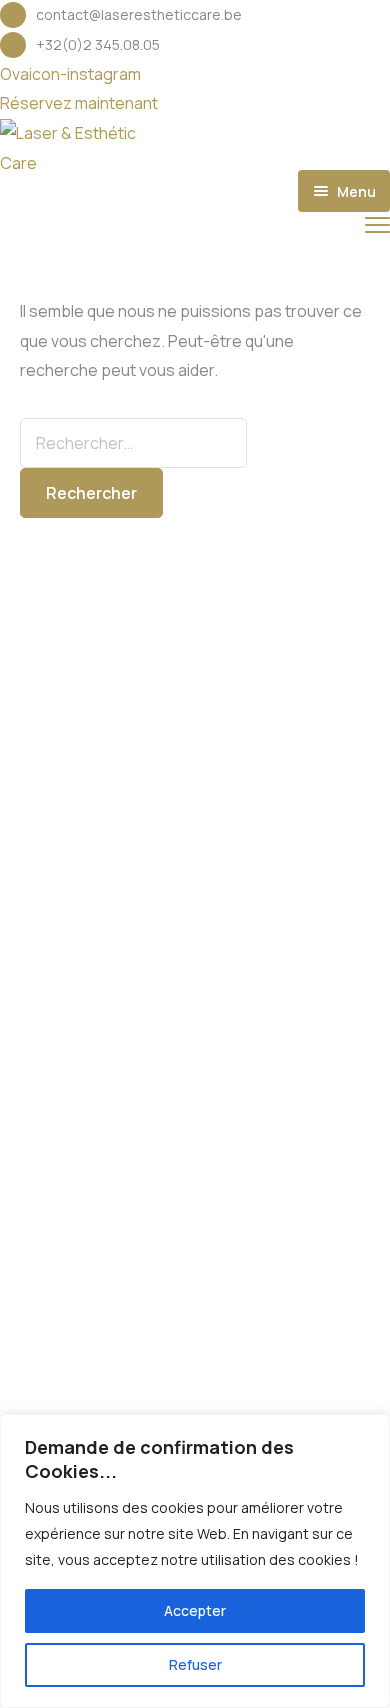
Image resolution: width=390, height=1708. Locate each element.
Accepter (195, 1610)
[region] (195, 1561)
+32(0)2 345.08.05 (98, 44)
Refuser (195, 1664)
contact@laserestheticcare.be (139, 14)
